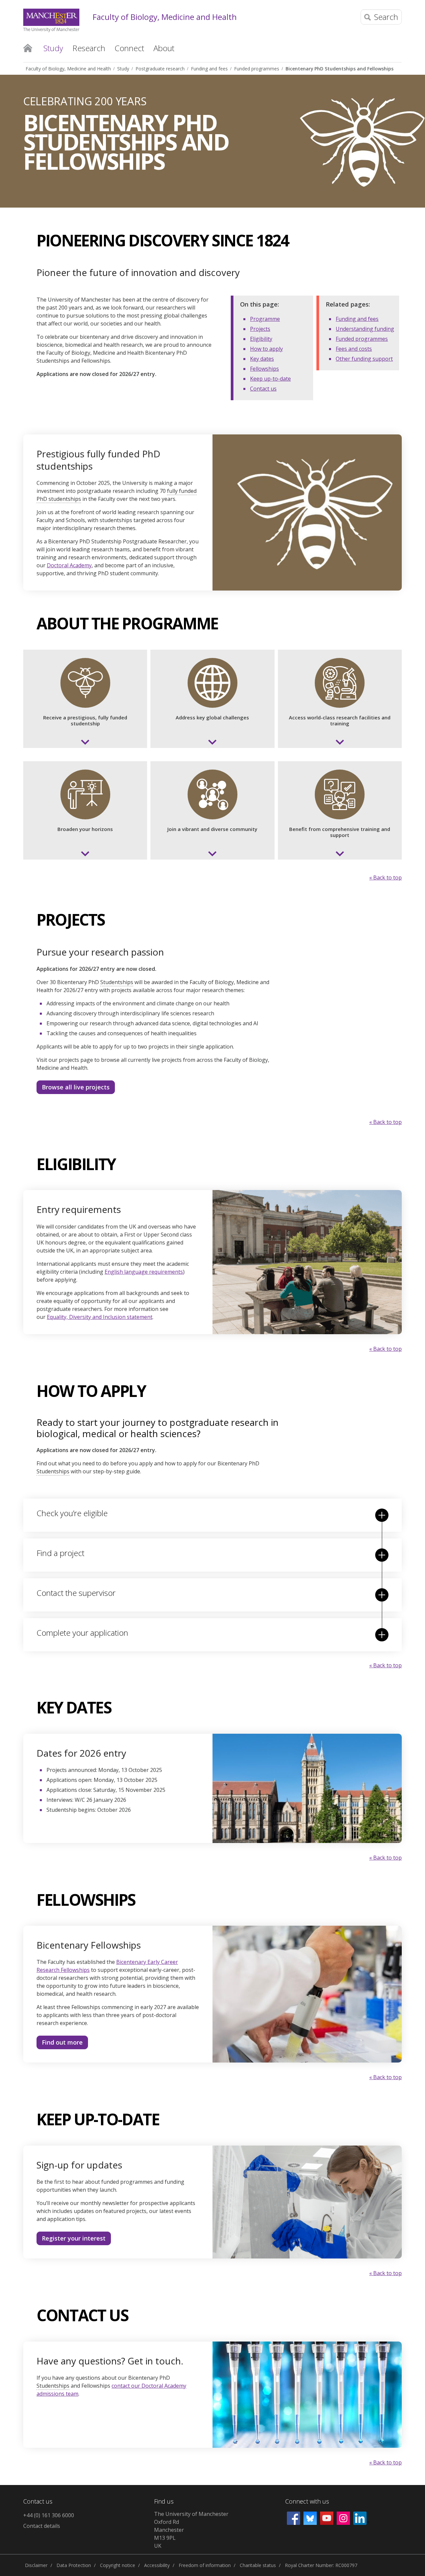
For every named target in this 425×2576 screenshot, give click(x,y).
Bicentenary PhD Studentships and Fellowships (340, 69)
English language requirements (144, 1272)
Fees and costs (354, 349)
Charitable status (258, 2565)
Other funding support (364, 359)
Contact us (263, 389)
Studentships (117, 982)
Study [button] (53, 48)
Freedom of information (205, 2565)
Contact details (42, 2526)
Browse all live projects (76, 1087)
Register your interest (74, 2238)
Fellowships (264, 369)
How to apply (266, 349)
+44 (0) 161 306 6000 (49, 2515)
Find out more (62, 2042)
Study (123, 69)
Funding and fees (209, 69)
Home (28, 47)
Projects (260, 329)
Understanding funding (365, 329)
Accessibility (157, 2565)
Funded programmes (257, 69)
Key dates (262, 359)
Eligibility (261, 339)
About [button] (164, 48)
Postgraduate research (160, 69)
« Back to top (385, 877)
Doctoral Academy (69, 565)
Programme (265, 319)
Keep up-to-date (270, 379)
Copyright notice (118, 2565)
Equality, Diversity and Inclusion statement (100, 1317)
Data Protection (74, 2565)
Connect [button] (129, 48)
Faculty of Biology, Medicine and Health (165, 17)
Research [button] (89, 48)
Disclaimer (36, 2565)
